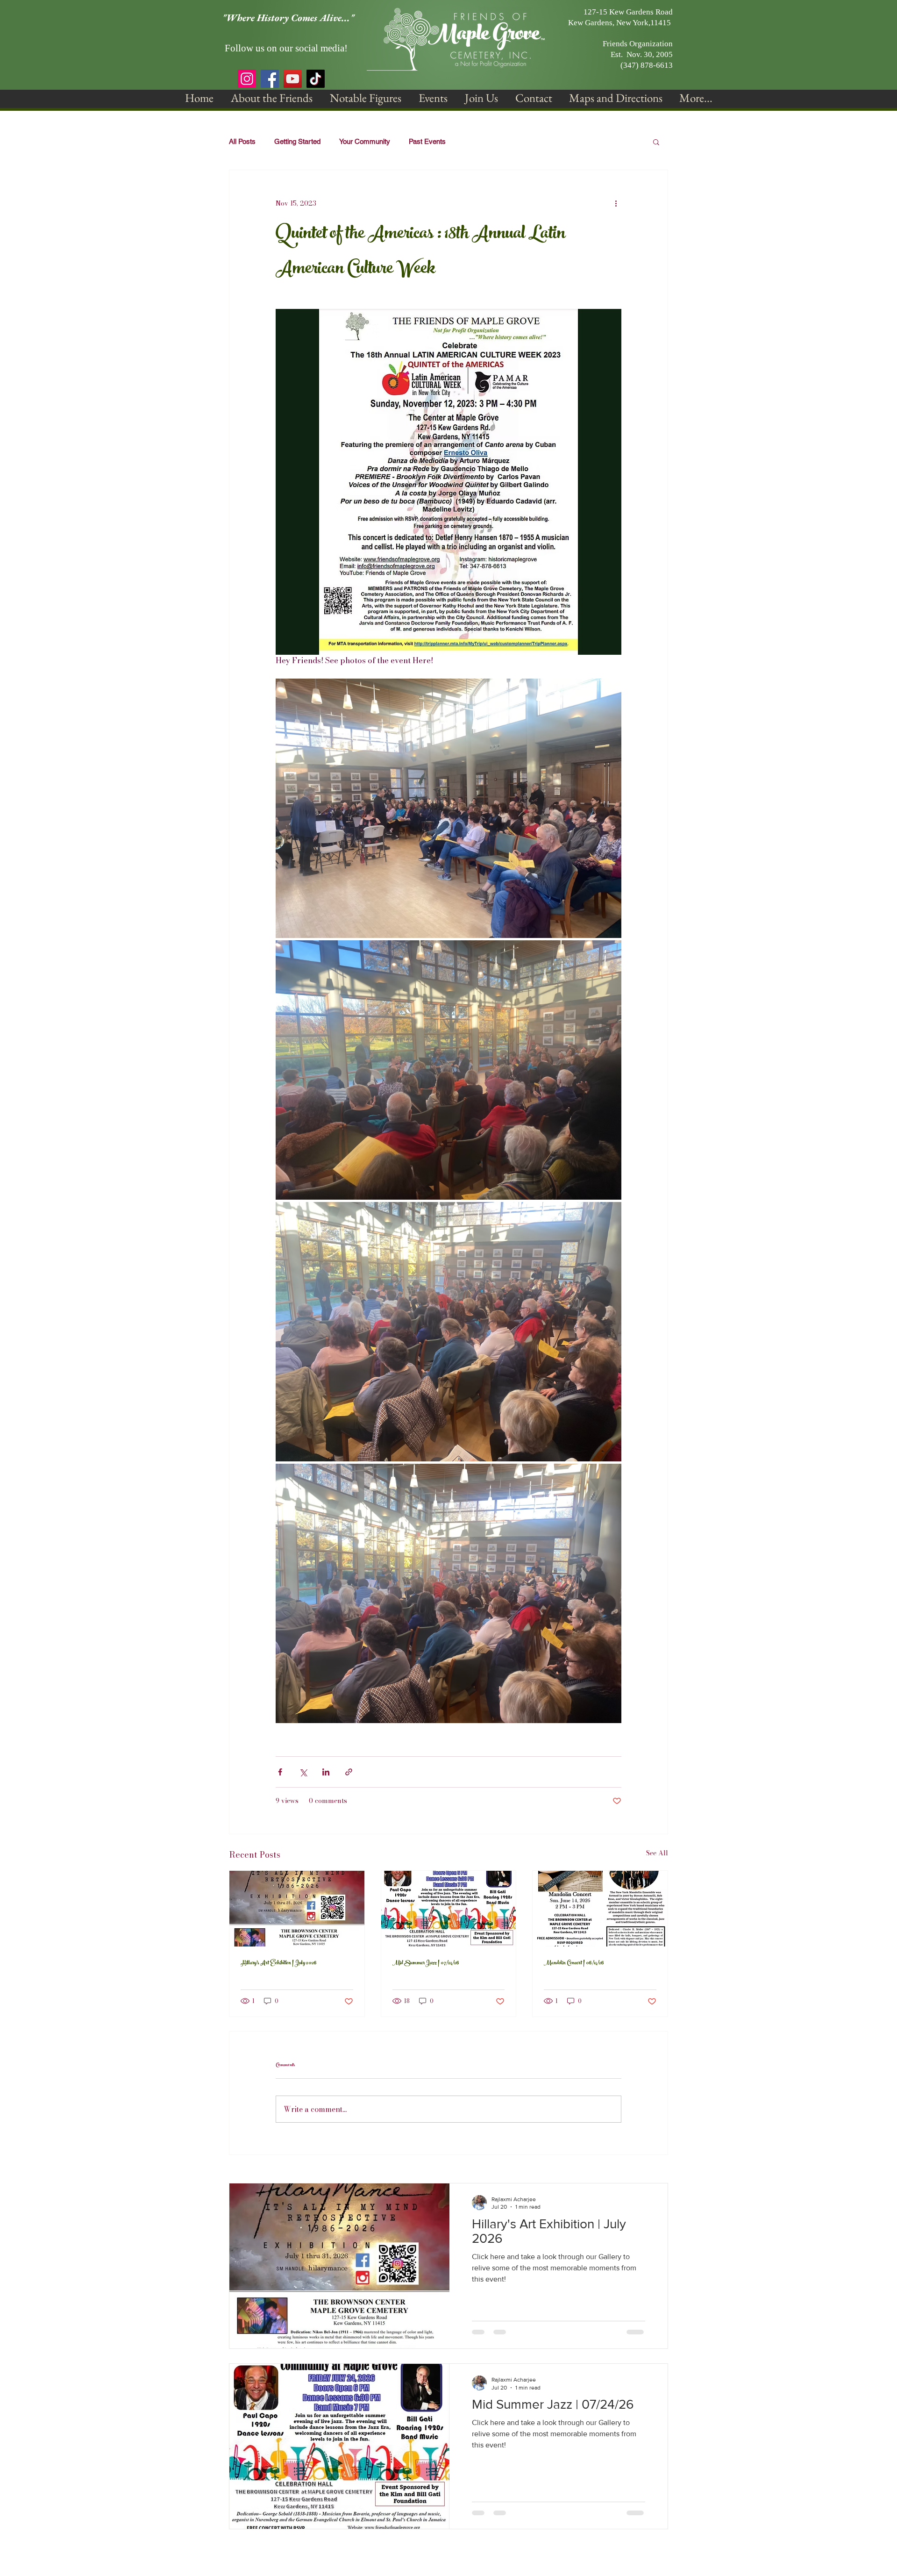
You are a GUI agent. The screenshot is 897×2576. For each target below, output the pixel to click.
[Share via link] (349, 1772)
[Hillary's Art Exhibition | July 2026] (297, 1909)
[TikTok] (316, 79)
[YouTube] (293, 79)
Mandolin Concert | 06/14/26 (574, 1963)
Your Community (365, 141)
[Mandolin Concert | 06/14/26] (600, 1909)
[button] (272, 98)
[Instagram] (247, 79)
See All (657, 1853)
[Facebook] (270, 79)
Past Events (427, 141)
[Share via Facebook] (280, 1772)
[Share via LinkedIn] (326, 1772)
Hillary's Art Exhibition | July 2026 (279, 1963)
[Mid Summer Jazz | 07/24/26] (449, 1909)
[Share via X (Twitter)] (303, 1772)
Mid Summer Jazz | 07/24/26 (426, 1963)
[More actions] (616, 204)
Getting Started (297, 141)
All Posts (242, 141)
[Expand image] (448, 808)
